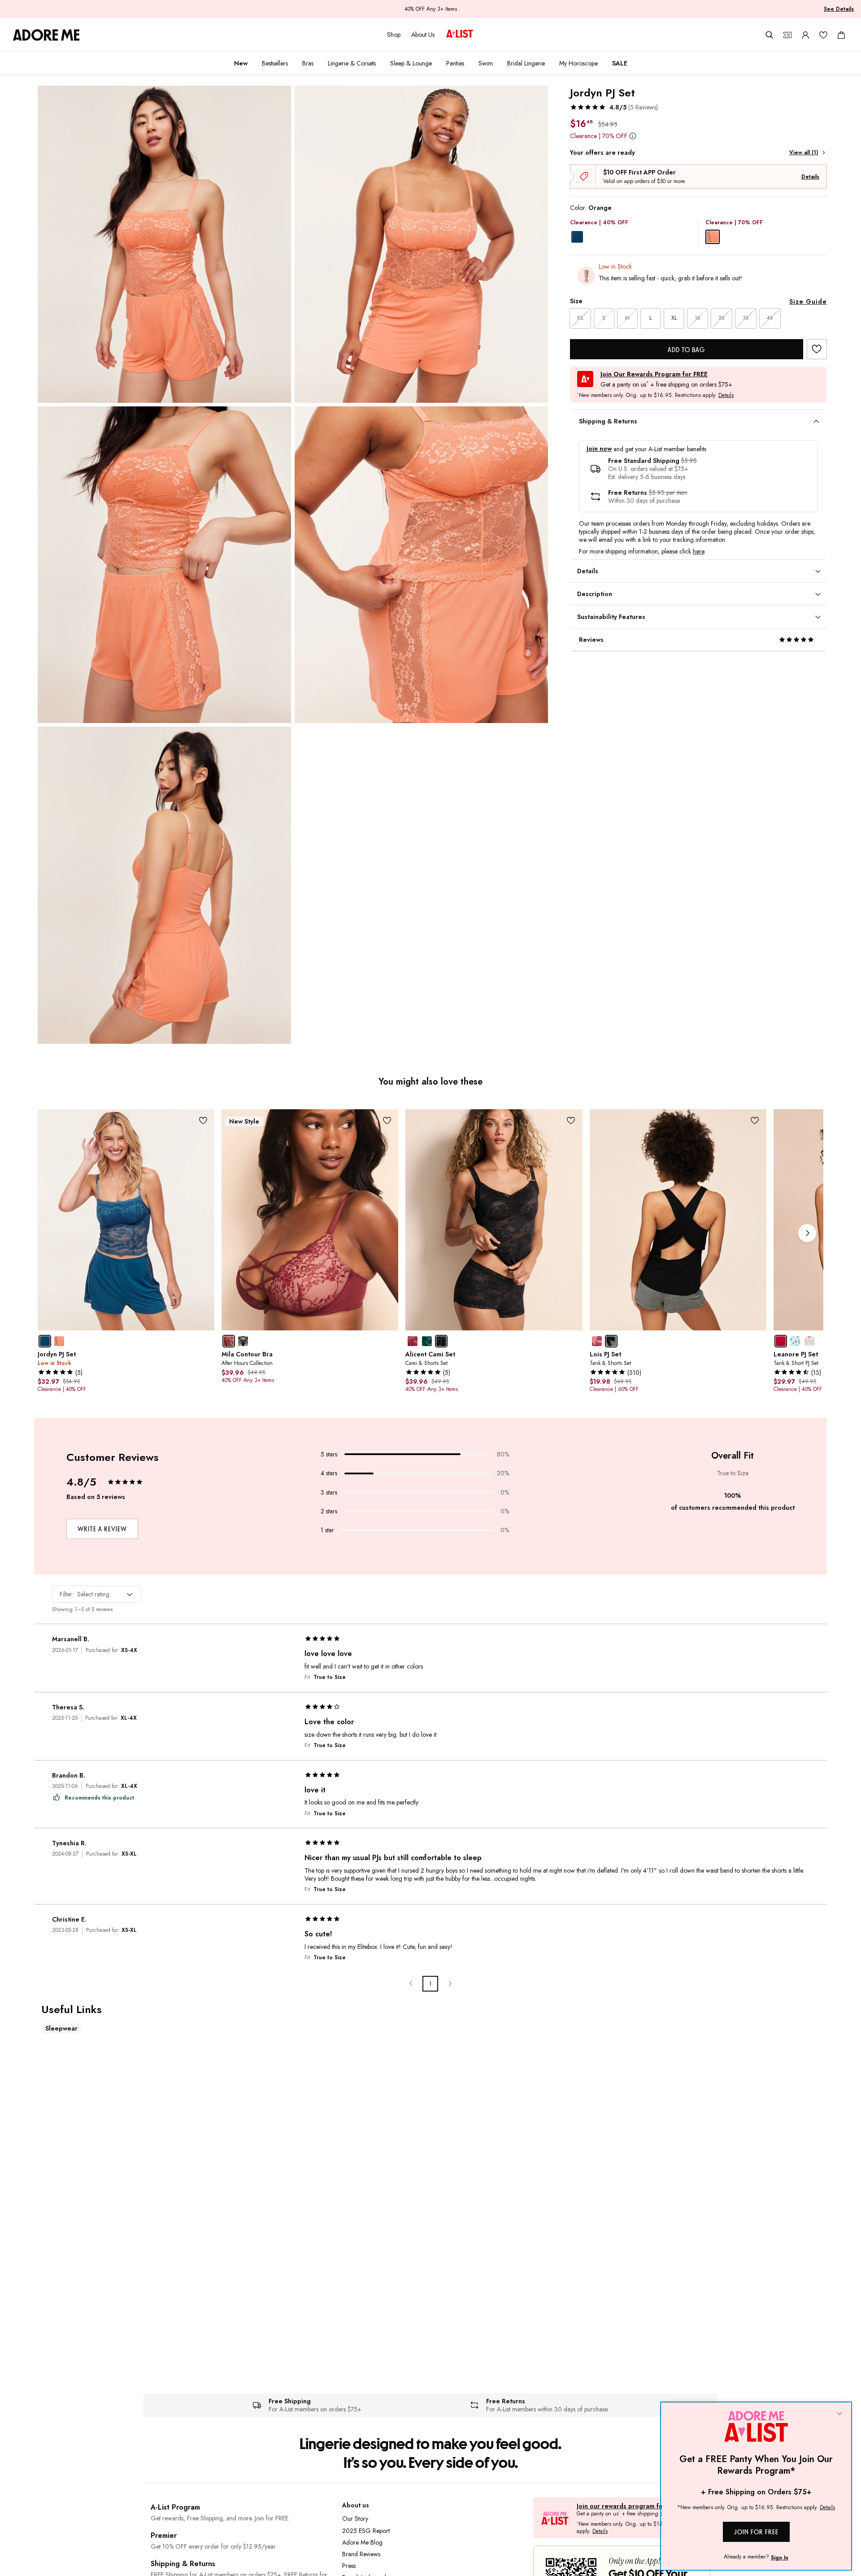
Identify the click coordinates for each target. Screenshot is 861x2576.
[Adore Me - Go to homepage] (46, 35)
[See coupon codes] (787, 35)
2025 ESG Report (366, 2531)
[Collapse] (839, 2414)
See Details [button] (839, 9)
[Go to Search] (770, 35)
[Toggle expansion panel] (816, 422)
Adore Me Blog (362, 2542)
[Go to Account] (805, 35)
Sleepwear (61, 2028)
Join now (599, 449)
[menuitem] (241, 63)
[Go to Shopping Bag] (841, 35)
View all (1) (804, 153)
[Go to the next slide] (807, 1233)
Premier (164, 2535)
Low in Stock (615, 266)
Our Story (355, 2519)
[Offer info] (633, 136)
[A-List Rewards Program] (460, 35)
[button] (614, 107)
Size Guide (808, 301)
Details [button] (726, 396)
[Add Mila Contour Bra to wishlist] (387, 1121)
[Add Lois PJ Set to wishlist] (755, 1121)
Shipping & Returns (183, 2564)
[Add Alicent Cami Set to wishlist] (571, 1121)
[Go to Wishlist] (823, 35)
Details (810, 177)
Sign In (780, 2558)
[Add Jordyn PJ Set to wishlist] (817, 349)
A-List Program (175, 2507)
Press (349, 2566)
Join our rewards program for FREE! (630, 2506)
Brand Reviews (361, 2554)
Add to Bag (686, 350)
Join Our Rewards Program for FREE (654, 374)
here (698, 551)
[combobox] (97, 1594)
